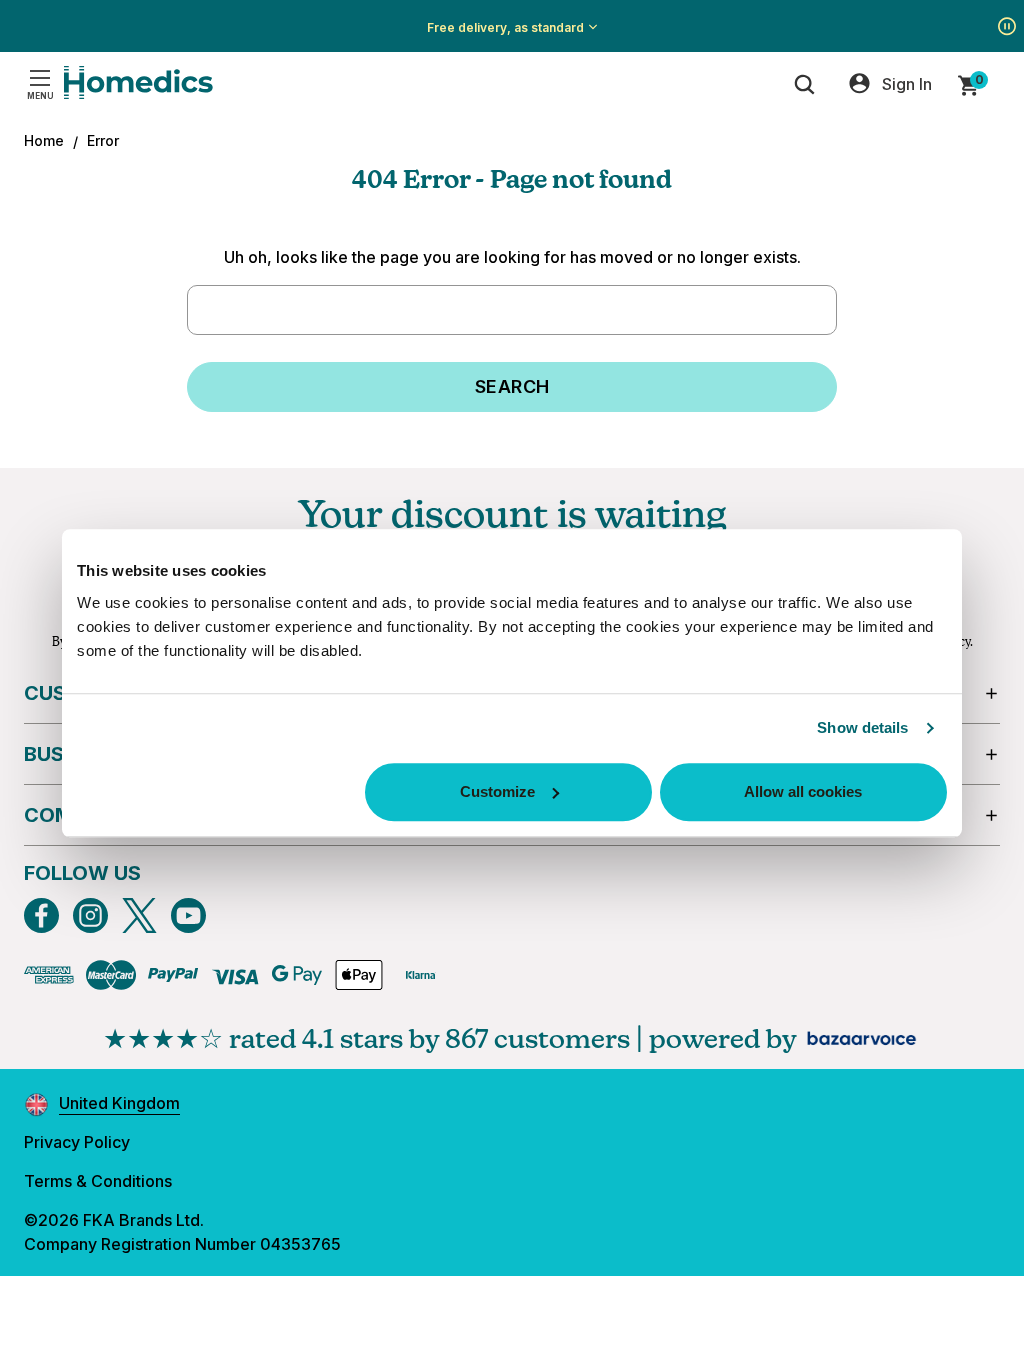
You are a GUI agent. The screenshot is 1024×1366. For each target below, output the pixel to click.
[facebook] (41, 915)
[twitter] (139, 915)
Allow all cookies (803, 791)
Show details (862, 727)
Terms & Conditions (98, 1181)
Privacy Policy (77, 1142)
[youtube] (188, 915)
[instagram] (90, 915)
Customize (497, 791)
